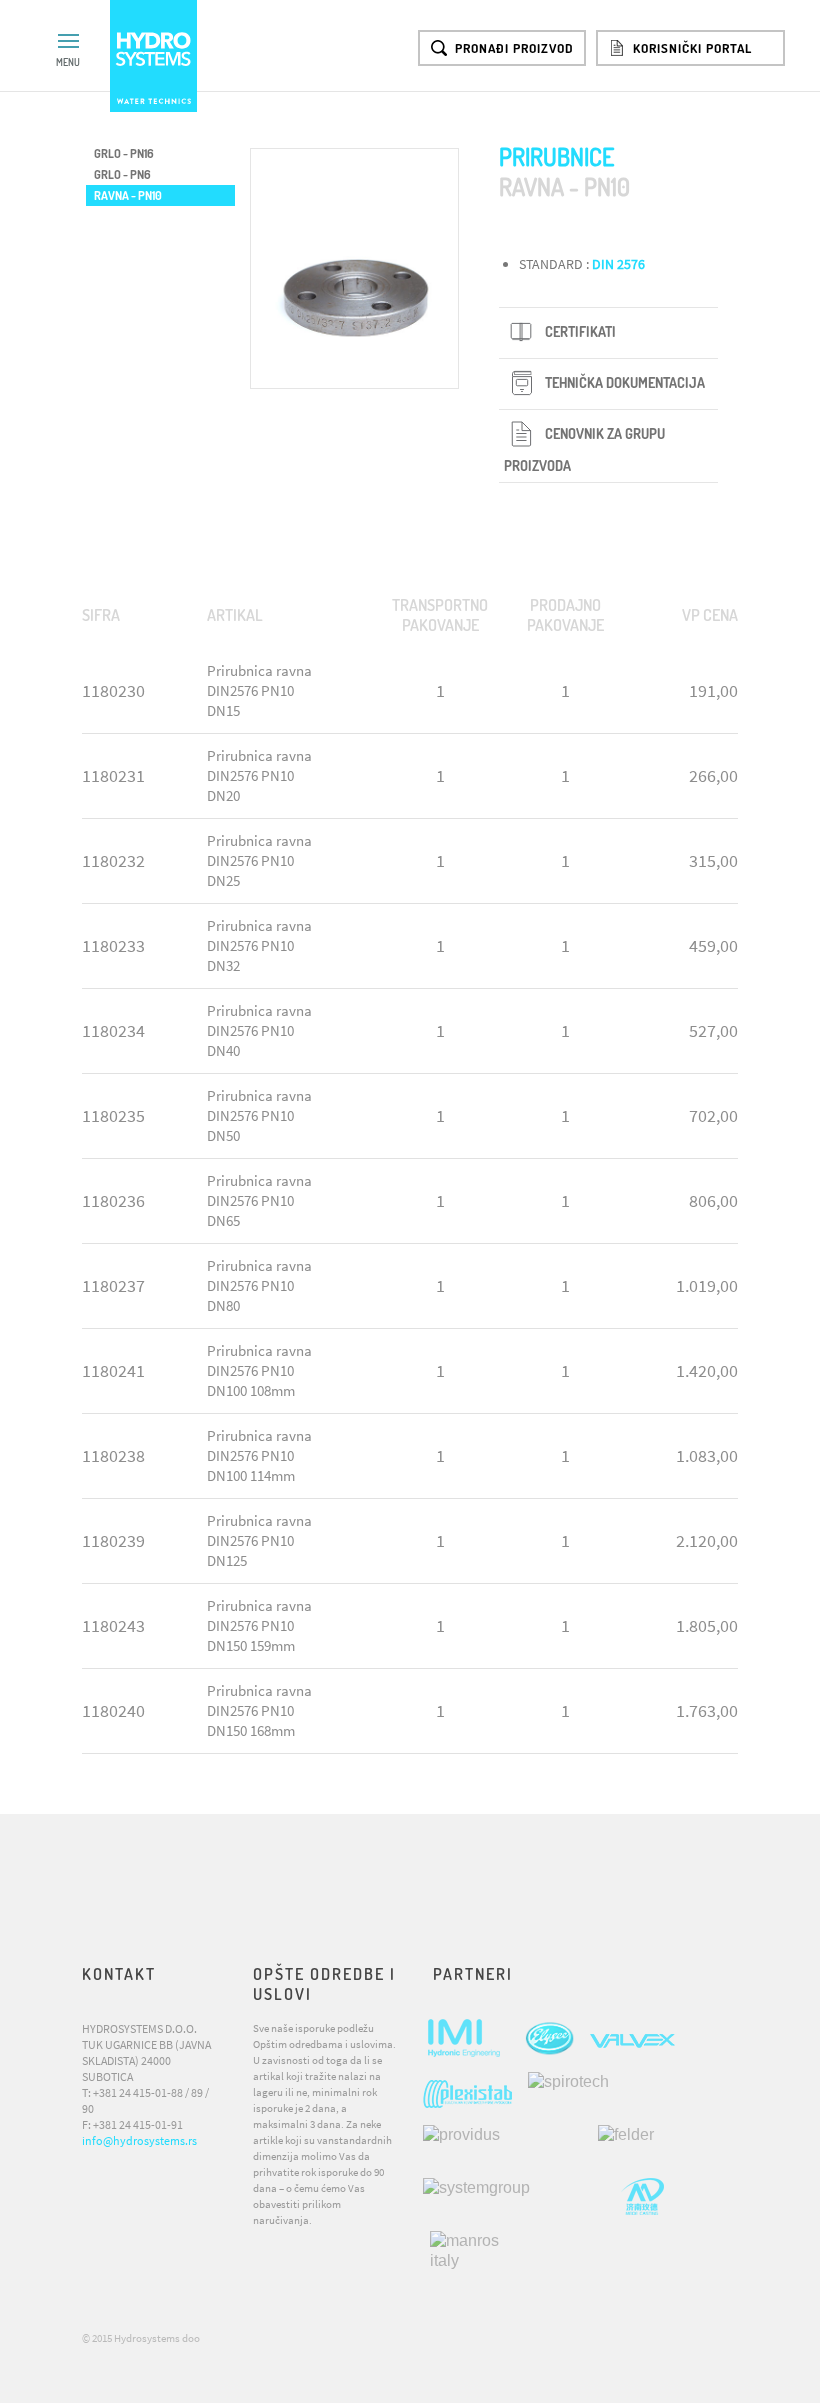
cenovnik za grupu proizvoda (584, 449)
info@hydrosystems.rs (139, 2140)
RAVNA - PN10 (128, 195)
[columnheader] (137, 615)
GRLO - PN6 (122, 174)
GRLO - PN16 (124, 153)
